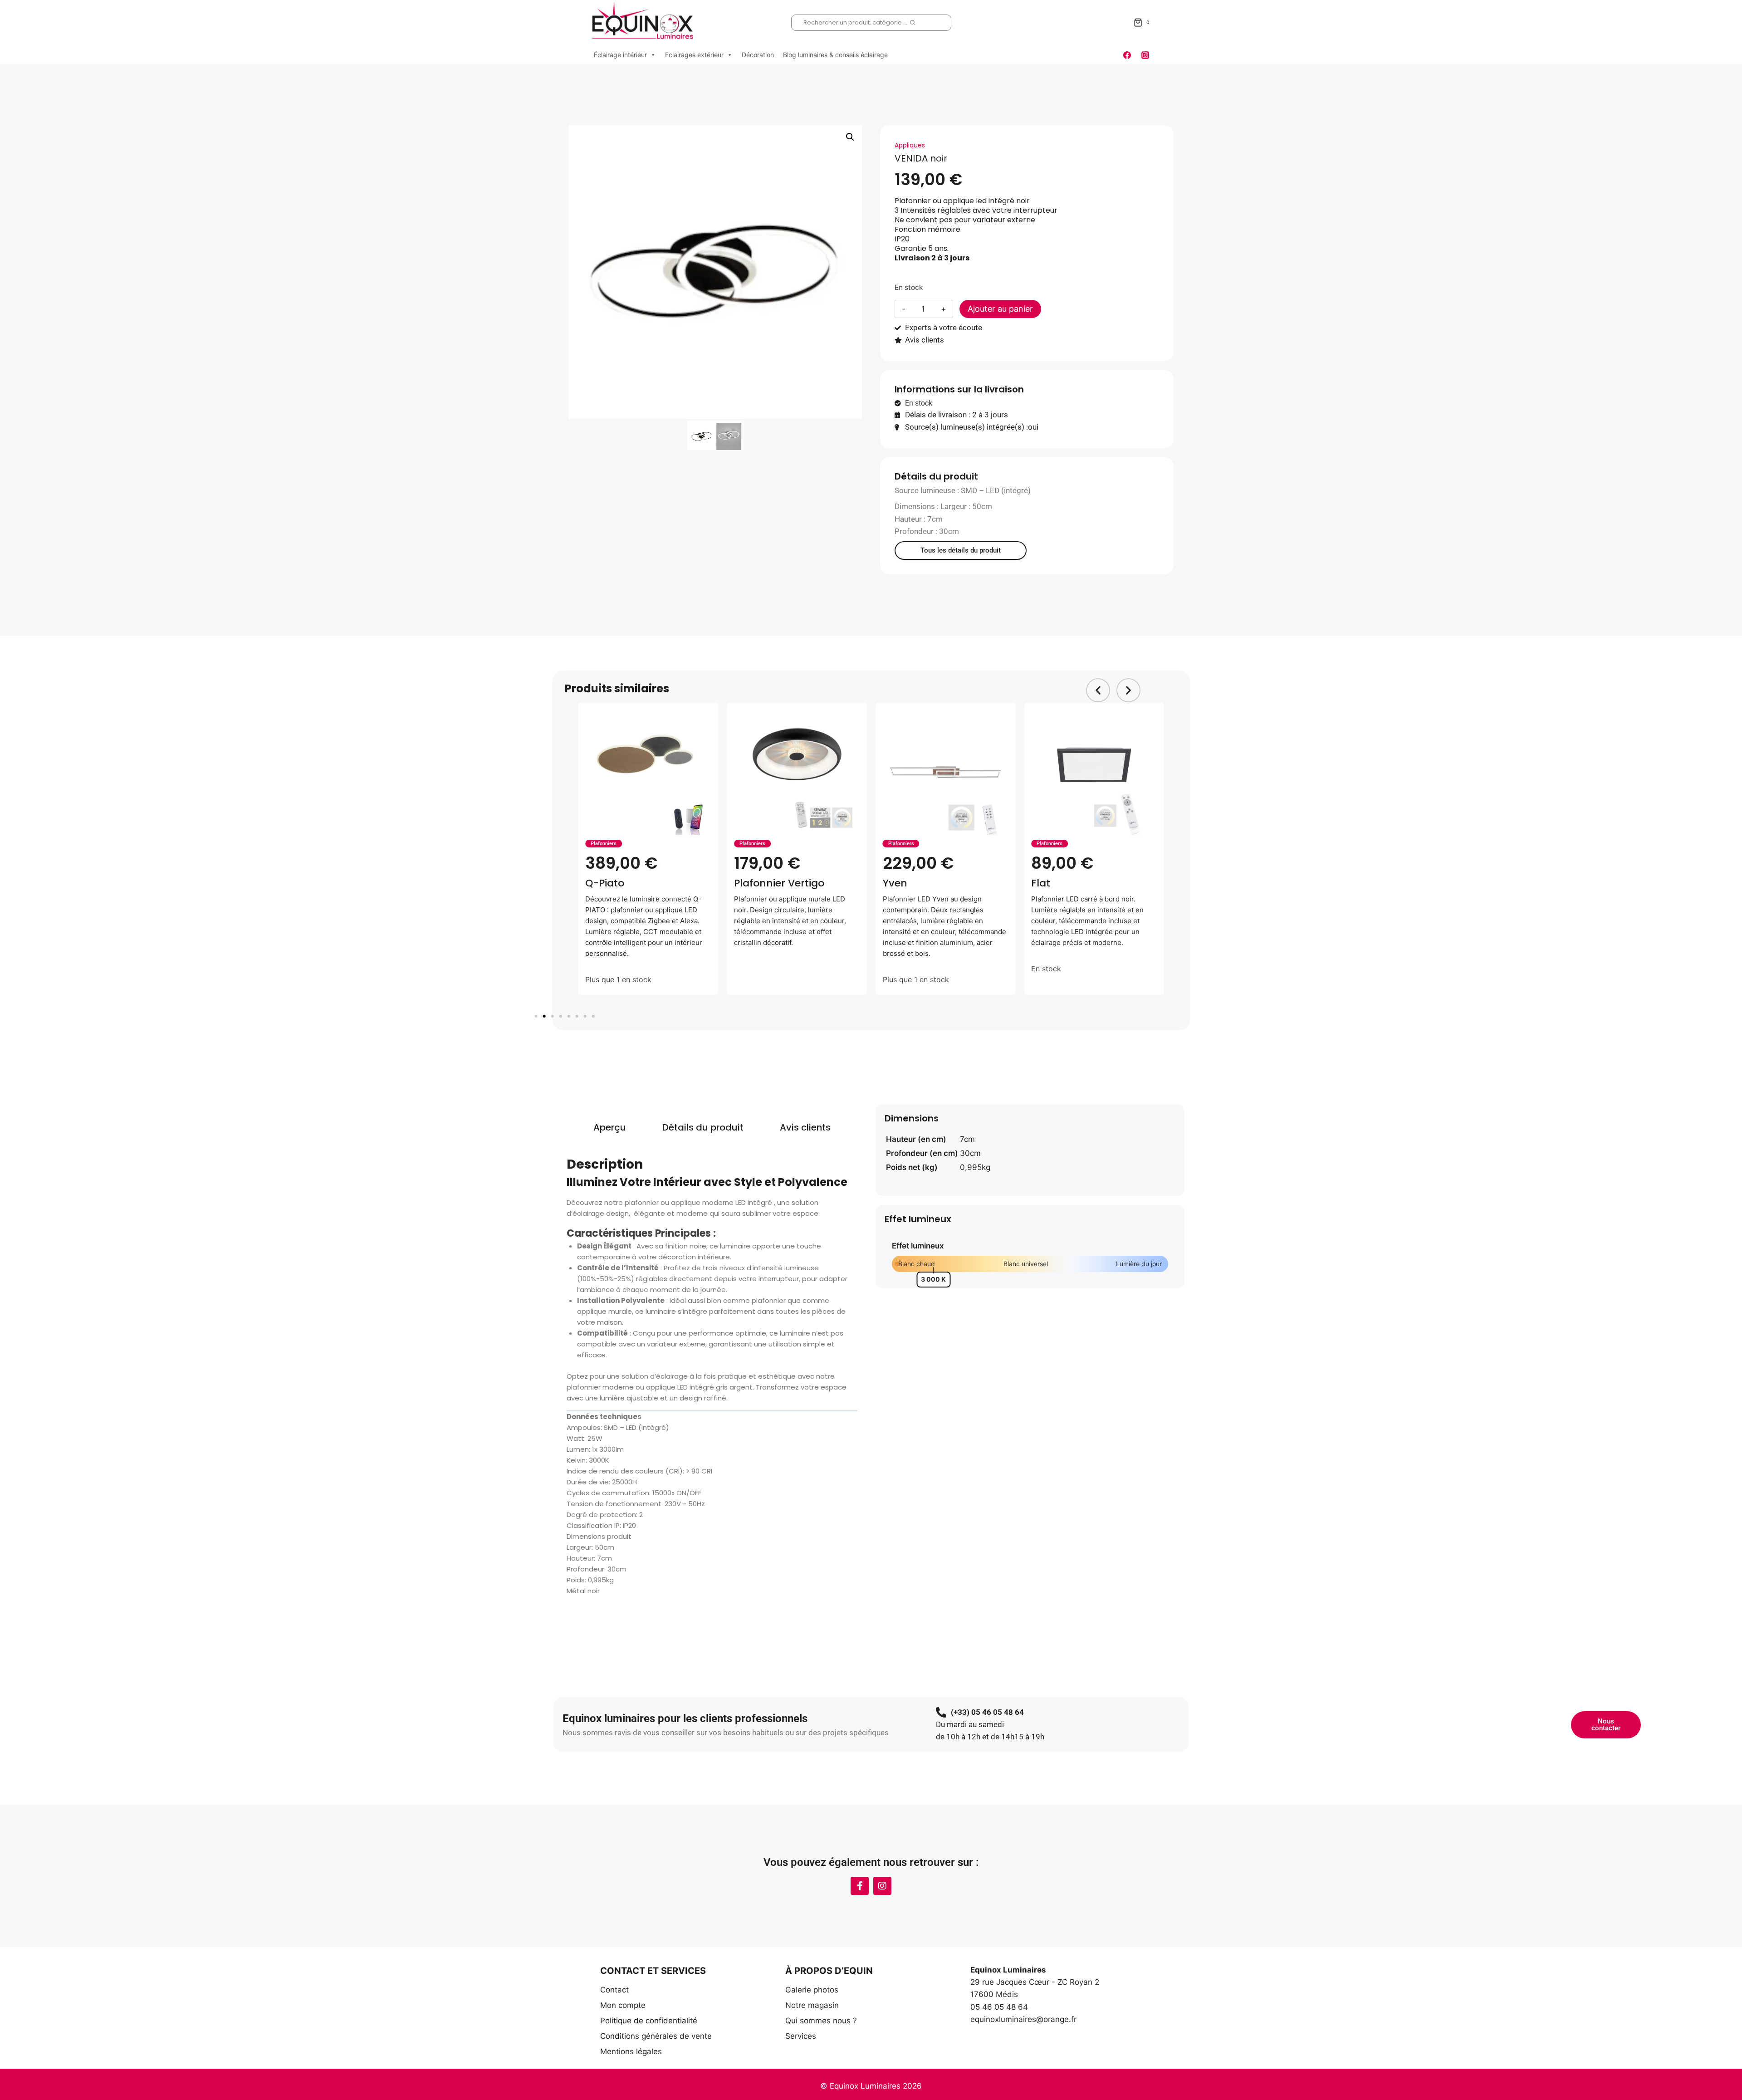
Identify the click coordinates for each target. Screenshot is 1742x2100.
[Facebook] (1127, 55)
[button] (850, 137)
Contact (614, 1990)
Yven (746, 883)
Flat (892, 883)
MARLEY (1050, 883)
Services (801, 2036)
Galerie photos (812, 1990)
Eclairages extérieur (694, 55)
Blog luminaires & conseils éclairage (835, 55)
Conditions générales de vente (656, 2036)
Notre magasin (812, 2005)
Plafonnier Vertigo (630, 883)
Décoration (758, 55)
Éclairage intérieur (620, 55)
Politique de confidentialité (649, 2021)
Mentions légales (631, 2051)
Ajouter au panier (1000, 309)
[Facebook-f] (860, 1886)
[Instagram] (1145, 55)
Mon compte (623, 2005)
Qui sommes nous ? (821, 2021)
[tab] (610, 1127)
